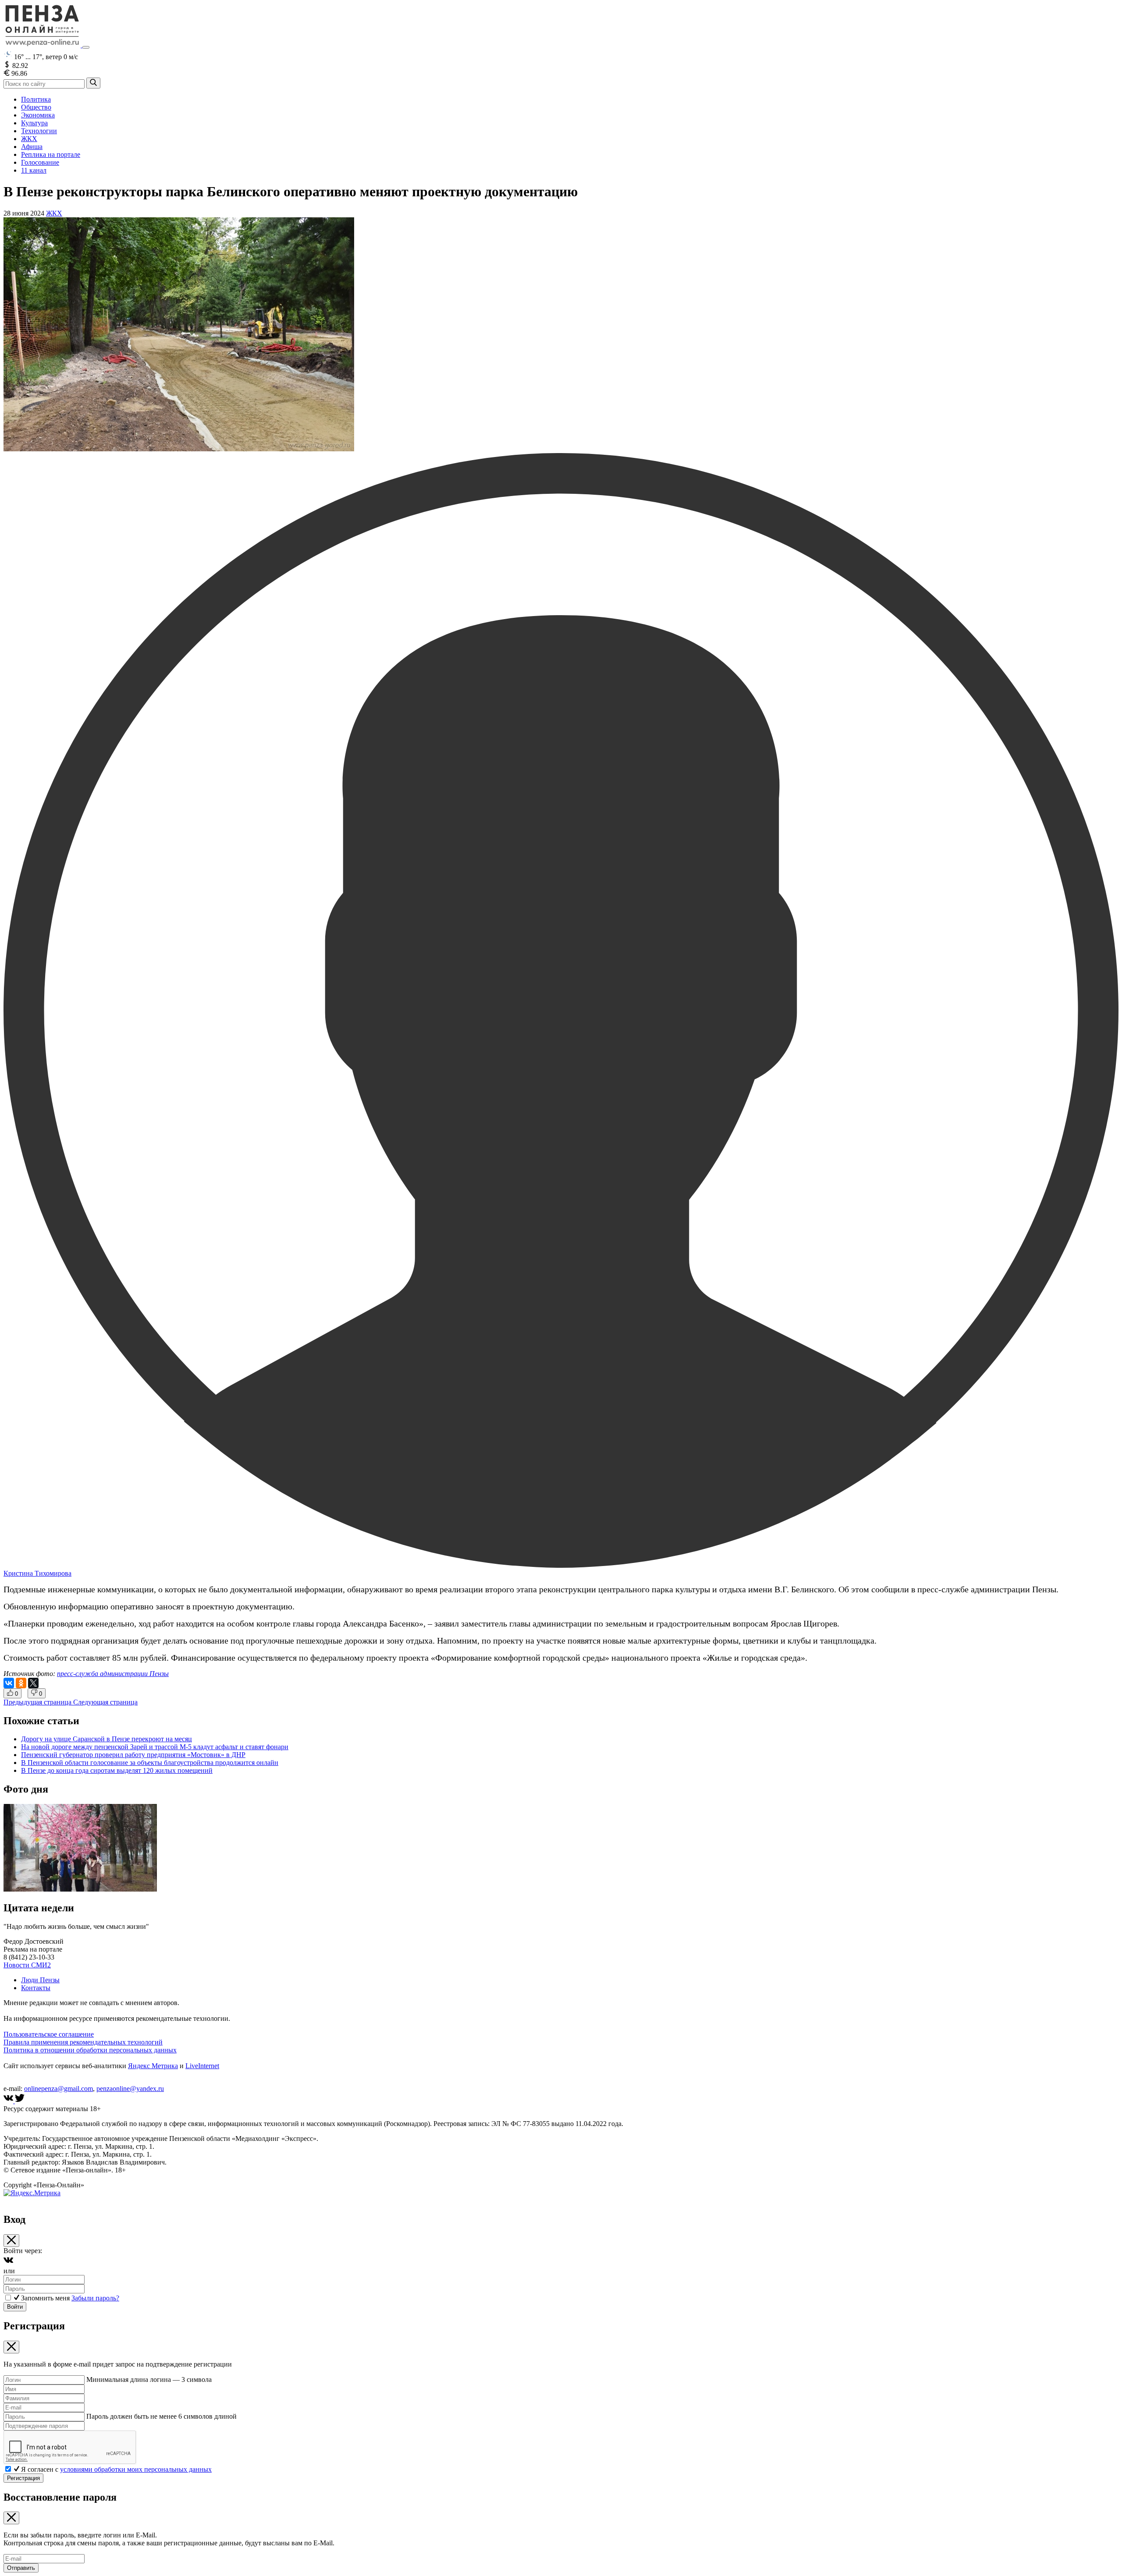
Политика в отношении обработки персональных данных (90, 2050)
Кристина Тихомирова (37, 1573)
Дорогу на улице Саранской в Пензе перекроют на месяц (107, 1739)
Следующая (105, 1702)
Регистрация (23, 2478)
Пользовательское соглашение (49, 2034)
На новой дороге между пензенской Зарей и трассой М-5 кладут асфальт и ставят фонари (155, 1747)
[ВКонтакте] (9, 1683)
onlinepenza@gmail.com (59, 2089)
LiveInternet (202, 2066)
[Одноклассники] (21, 1683)
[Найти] (93, 83)
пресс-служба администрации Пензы (113, 1674)
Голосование (40, 162)
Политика (36, 99)
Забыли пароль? (95, 2298)
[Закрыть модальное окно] (11, 2241)
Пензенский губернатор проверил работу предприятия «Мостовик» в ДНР (133, 1755)
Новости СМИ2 (27, 1965)
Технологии (39, 131)
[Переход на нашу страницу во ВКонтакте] (9, 2101)
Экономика (38, 115)
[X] (33, 1683)
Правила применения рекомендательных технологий (83, 2042)
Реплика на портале (51, 154)
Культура (34, 123)
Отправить (21, 2568)
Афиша (32, 147)
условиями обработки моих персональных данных (136, 2469)
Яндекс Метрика (153, 2066)
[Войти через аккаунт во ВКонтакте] (8, 2263)
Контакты (36, 1988)
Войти (15, 2307)
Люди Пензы (40, 1980)
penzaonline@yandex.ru (130, 2089)
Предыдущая (37, 1702)
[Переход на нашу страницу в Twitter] (20, 2101)
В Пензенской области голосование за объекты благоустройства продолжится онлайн (150, 1763)
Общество (36, 107)
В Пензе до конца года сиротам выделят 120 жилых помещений (117, 1770)
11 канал (34, 170)
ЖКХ (29, 139)
